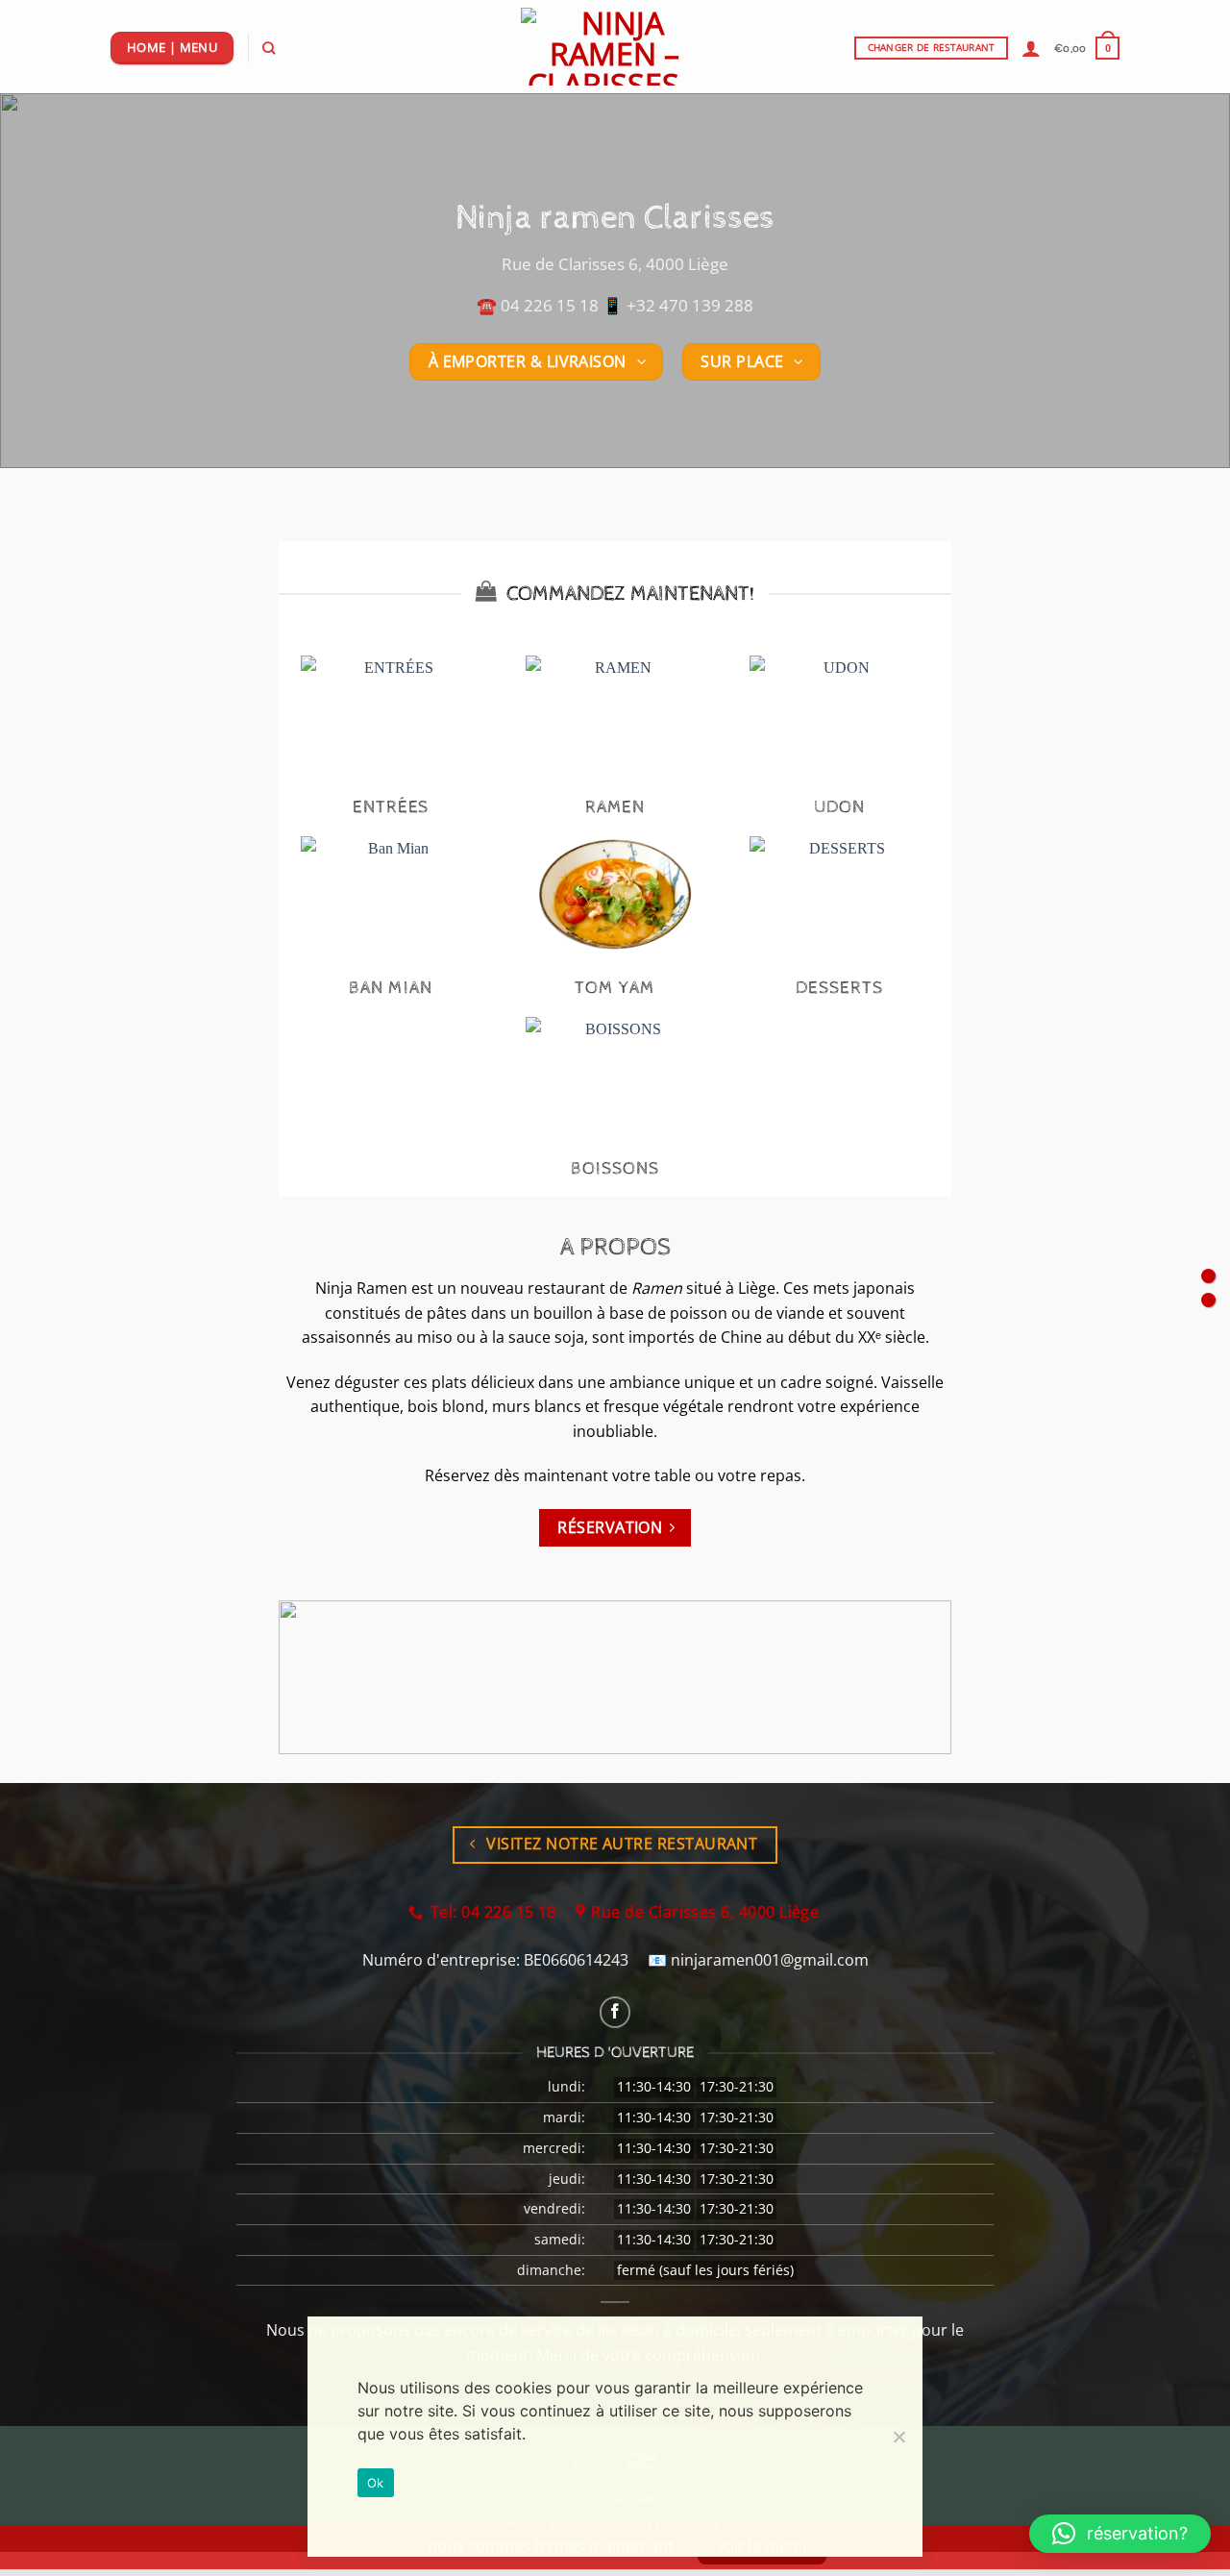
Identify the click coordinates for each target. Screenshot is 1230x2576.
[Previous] (49, 281)
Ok (376, 2483)
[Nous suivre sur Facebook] (615, 2012)
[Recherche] (269, 48)
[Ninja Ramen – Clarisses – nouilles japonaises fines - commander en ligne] (615, 47)
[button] (1031, 48)
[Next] (1181, 281)
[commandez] (1208, 1276)
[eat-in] (1208, 1300)
